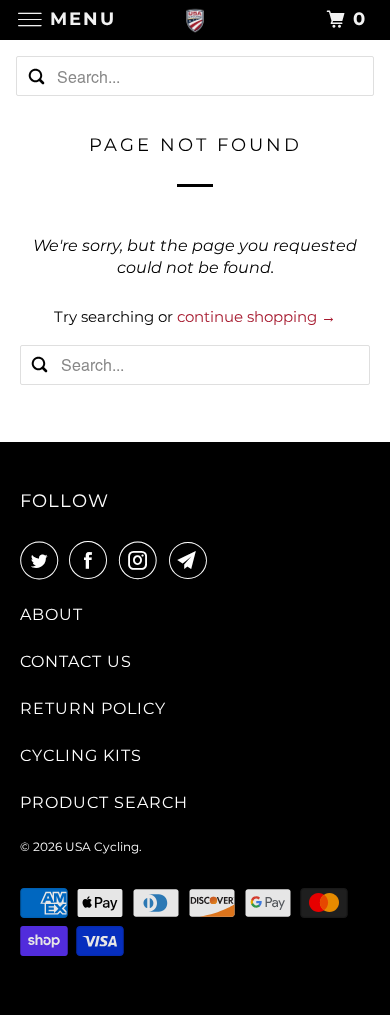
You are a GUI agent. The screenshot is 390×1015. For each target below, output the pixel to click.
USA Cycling (102, 846)
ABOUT (51, 614)
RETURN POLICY (93, 708)
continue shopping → (256, 316)
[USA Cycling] (195, 19)
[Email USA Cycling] (192, 560)
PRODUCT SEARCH (104, 802)
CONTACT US (76, 661)
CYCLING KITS (81, 755)
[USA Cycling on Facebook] (92, 560)
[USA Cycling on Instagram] (142, 560)
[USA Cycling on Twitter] (43, 560)
